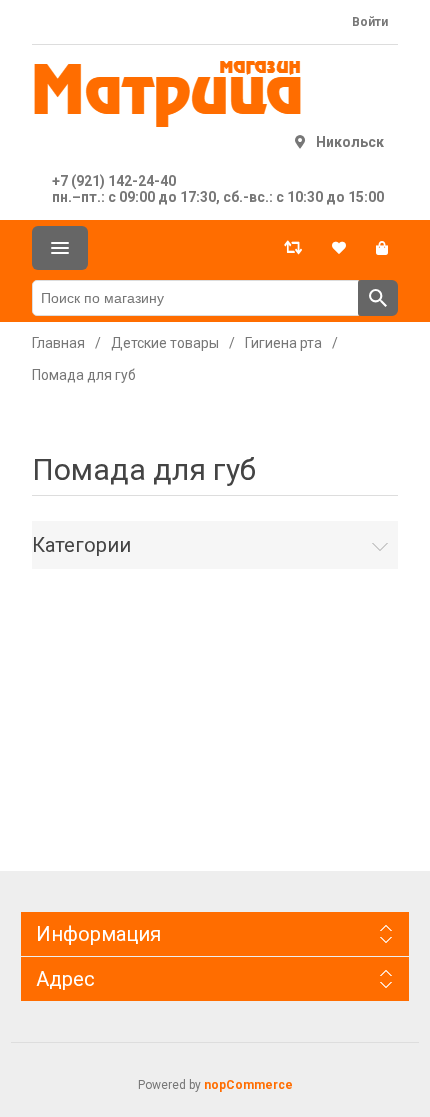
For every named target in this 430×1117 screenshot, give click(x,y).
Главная (58, 343)
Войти (370, 22)
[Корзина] (382, 248)
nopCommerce (248, 1085)
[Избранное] (339, 248)
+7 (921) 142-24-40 (114, 181)
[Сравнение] (293, 248)
